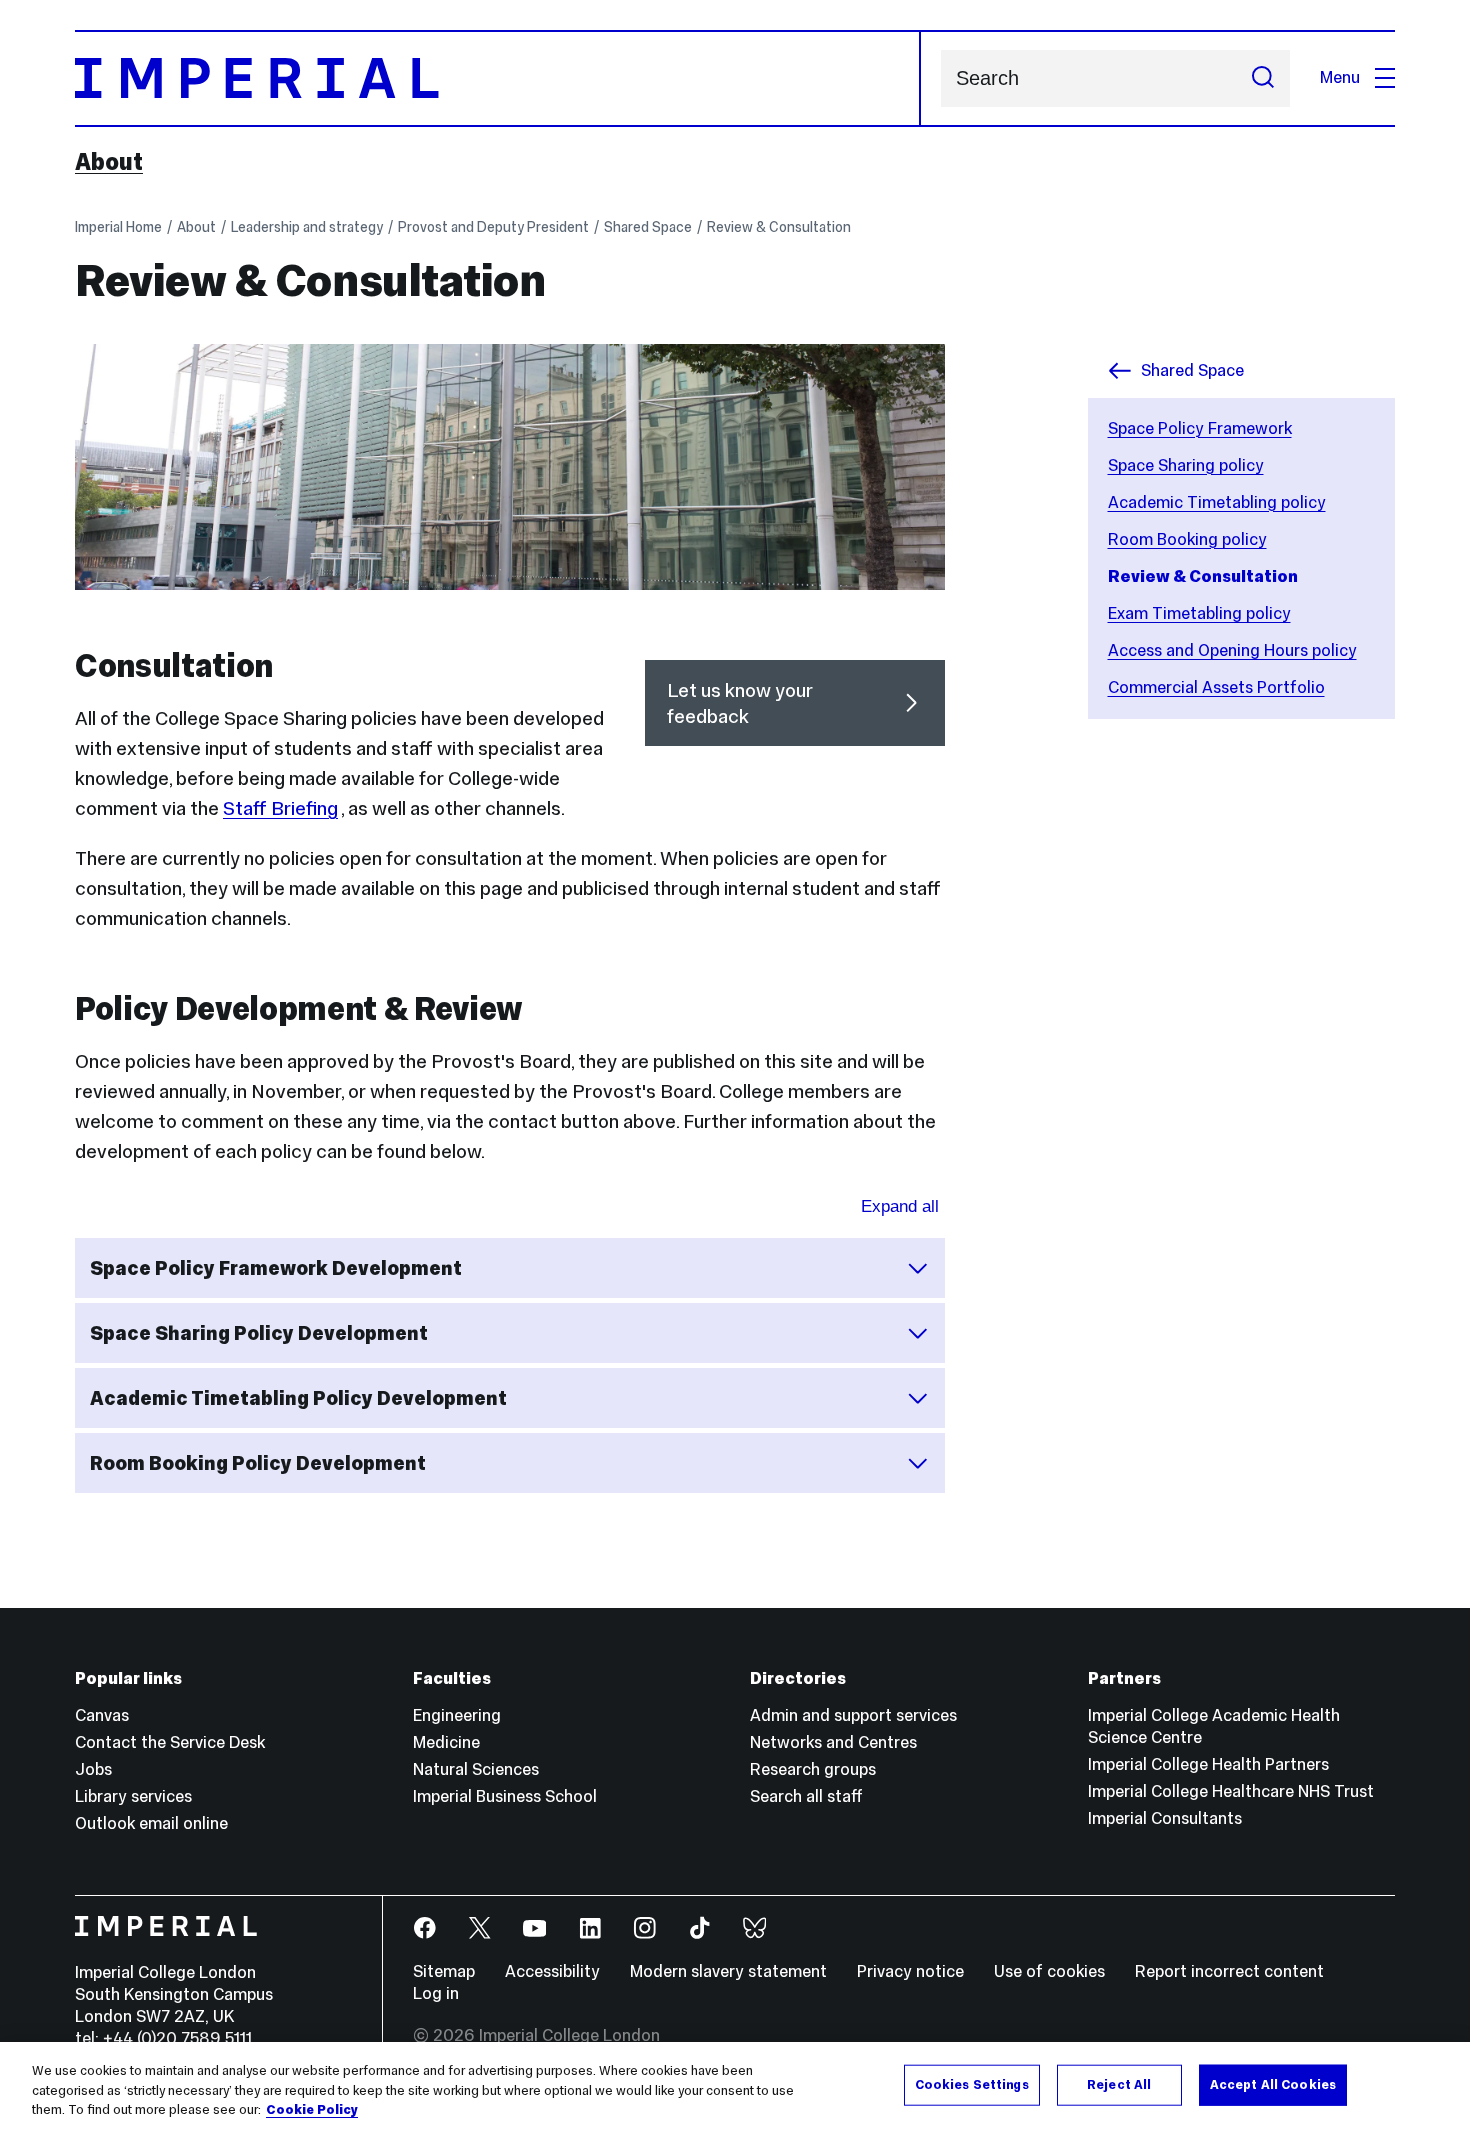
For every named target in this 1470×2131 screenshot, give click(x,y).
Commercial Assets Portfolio (1216, 687)
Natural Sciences (476, 1769)
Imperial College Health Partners (1208, 1764)
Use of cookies (1049, 1971)
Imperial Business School (505, 1796)
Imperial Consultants (1165, 1818)
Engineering (457, 1715)
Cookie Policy (312, 2110)
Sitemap (444, 1971)
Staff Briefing (280, 808)
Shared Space (648, 227)
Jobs (93, 1769)
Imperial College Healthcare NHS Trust (1231, 1791)
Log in (436, 1993)
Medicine (446, 1742)
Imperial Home (118, 227)
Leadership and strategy (307, 227)
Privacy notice (910, 1971)
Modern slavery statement (728, 1971)
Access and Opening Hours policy (1232, 650)
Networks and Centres (833, 1742)
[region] (735, 2086)
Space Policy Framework (1200, 428)
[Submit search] (1263, 78)
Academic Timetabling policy (1217, 502)
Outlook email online (151, 1823)
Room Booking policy (1187, 539)
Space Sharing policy (1186, 465)
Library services (133, 1796)
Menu (1340, 77)
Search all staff (806, 1796)
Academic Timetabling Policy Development (298, 1398)
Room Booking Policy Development (258, 1463)
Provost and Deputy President (493, 227)
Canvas (102, 1715)
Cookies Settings (972, 2084)
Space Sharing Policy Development (259, 1333)
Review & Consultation (779, 227)
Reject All (1119, 2084)
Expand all (900, 1206)
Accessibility (552, 1971)
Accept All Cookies (1273, 2084)
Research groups (813, 1769)
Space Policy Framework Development (276, 1268)
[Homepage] (498, 78)
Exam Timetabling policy (1199, 613)
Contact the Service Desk (170, 1742)
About (109, 162)
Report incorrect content (1229, 1971)
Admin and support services (853, 1715)
